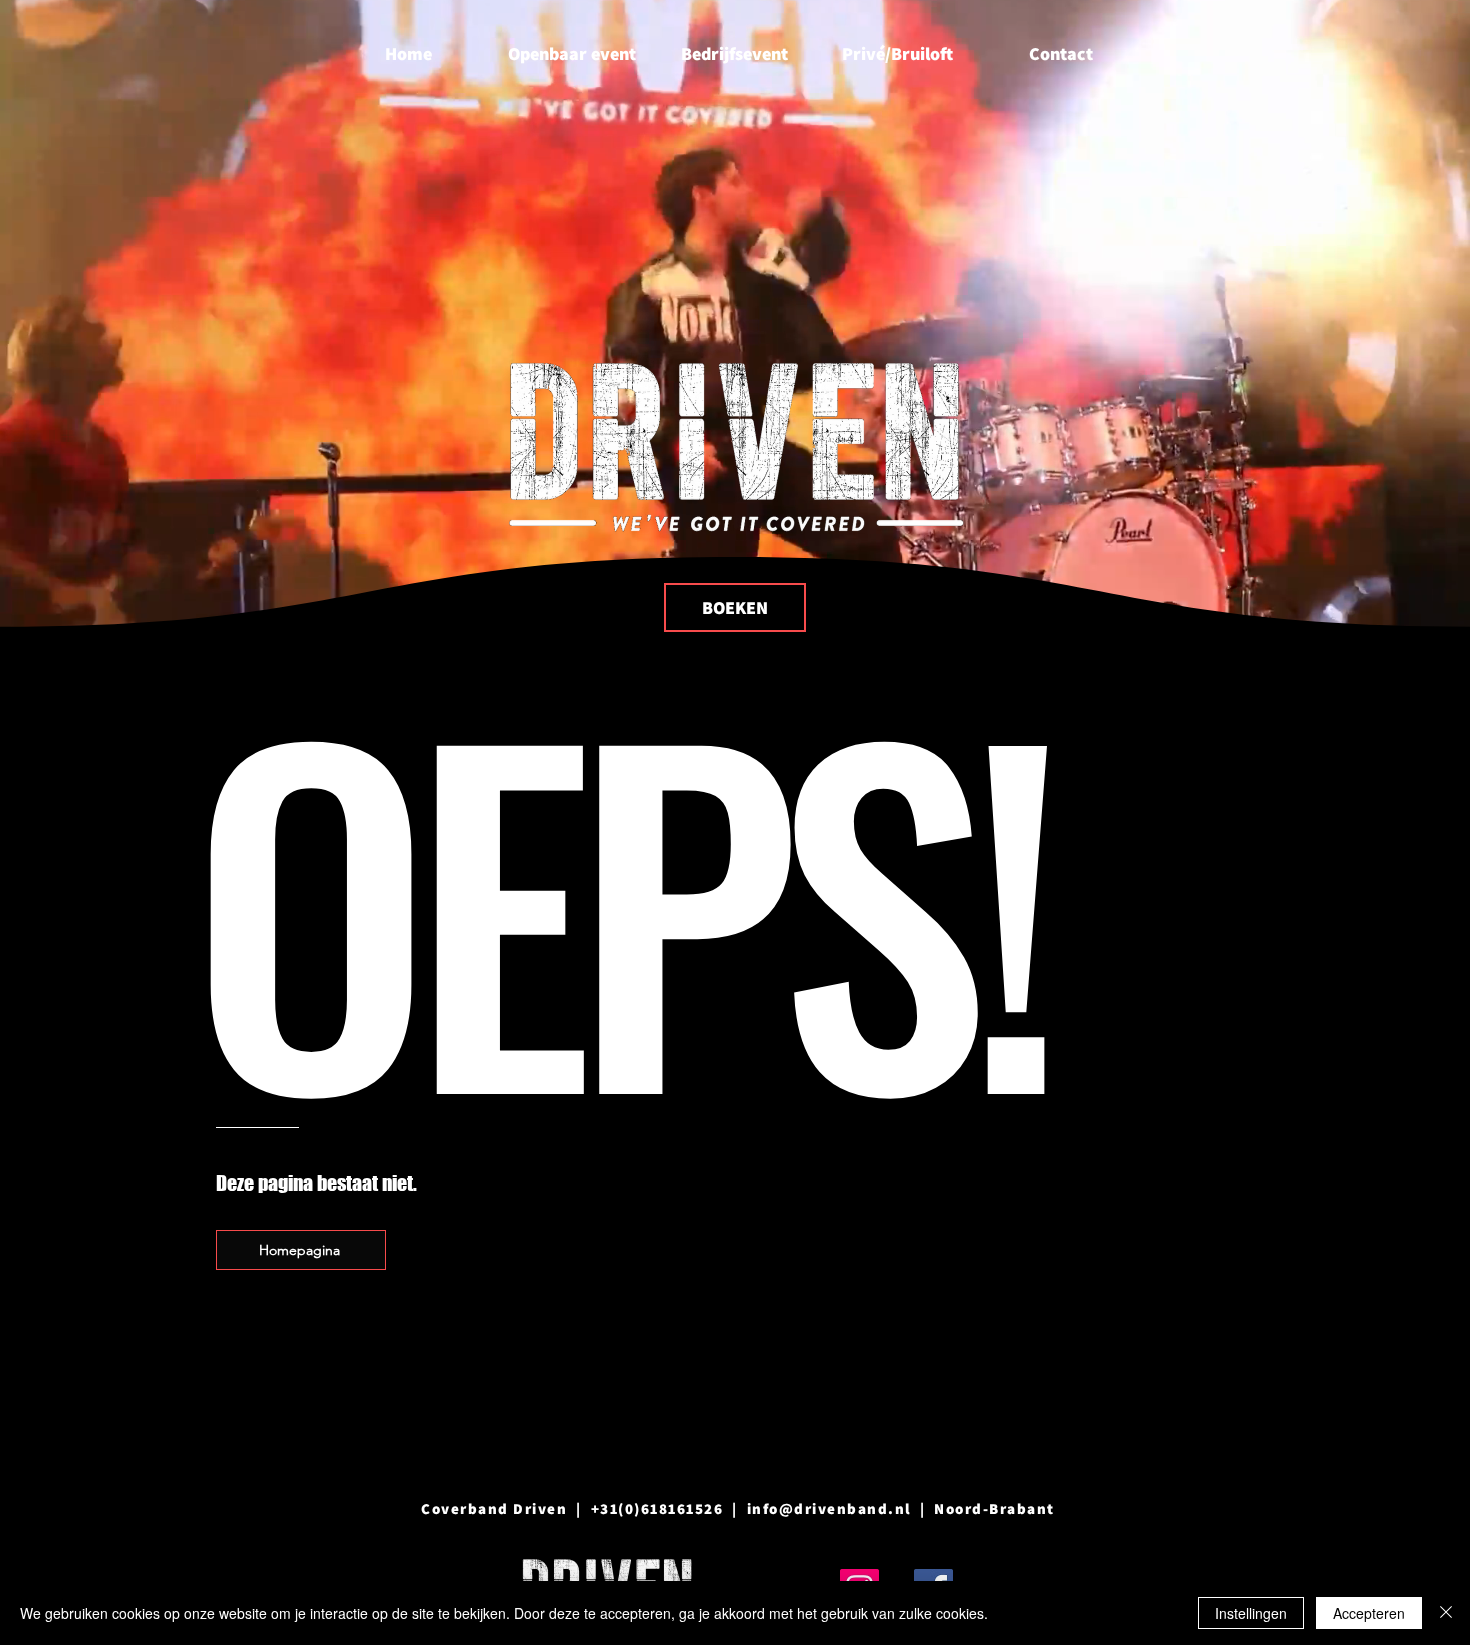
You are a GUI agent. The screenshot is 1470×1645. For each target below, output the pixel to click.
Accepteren (1369, 1613)
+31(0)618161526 (657, 1508)
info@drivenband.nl (829, 1508)
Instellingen (1251, 1613)
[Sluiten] (1446, 1613)
